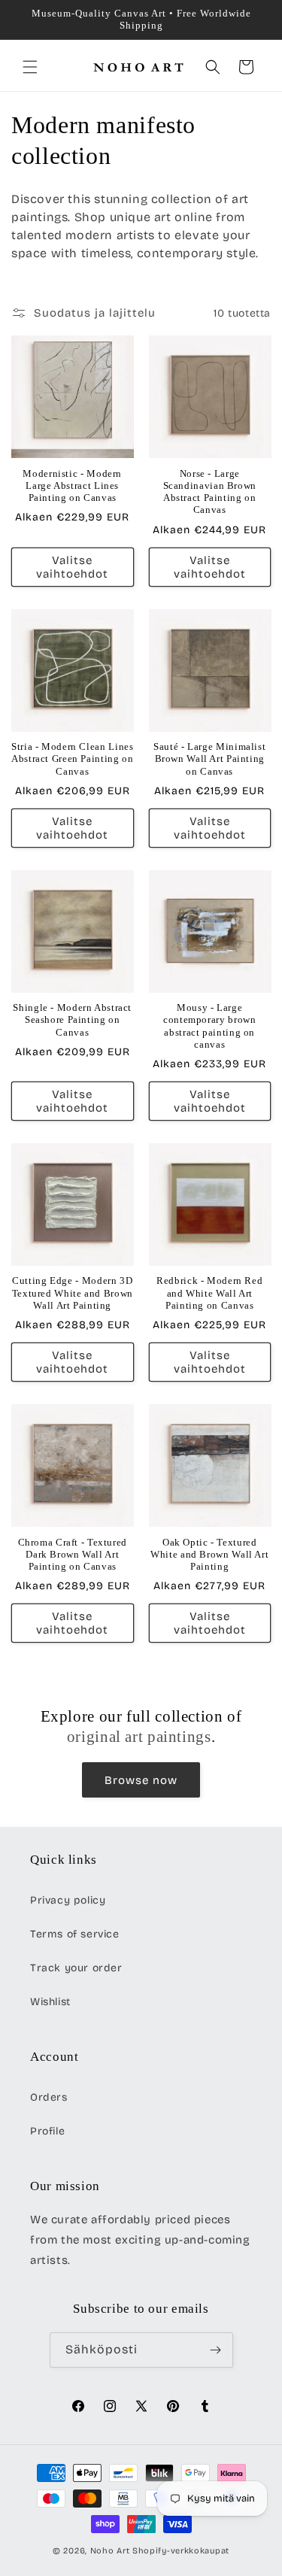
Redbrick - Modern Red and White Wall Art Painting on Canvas (209, 1293)
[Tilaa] (216, 2350)
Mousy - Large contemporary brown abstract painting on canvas (209, 1026)
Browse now (141, 1780)
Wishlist (50, 2002)
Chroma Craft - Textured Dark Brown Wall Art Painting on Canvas (73, 1555)
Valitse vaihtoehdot (72, 567)
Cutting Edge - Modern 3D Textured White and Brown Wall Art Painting (73, 1293)
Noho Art (110, 2551)
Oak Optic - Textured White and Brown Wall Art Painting (209, 1555)
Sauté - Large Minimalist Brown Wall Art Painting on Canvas (209, 759)
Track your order (76, 1968)
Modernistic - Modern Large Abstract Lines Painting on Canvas (72, 486)
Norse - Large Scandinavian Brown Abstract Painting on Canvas (210, 492)
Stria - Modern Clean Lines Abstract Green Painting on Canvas (72, 759)
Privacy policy (68, 1900)
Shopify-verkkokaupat (181, 2551)
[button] (30, 67)
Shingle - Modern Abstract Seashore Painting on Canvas (72, 1020)
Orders (49, 2097)
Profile (47, 2131)
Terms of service (75, 1934)
